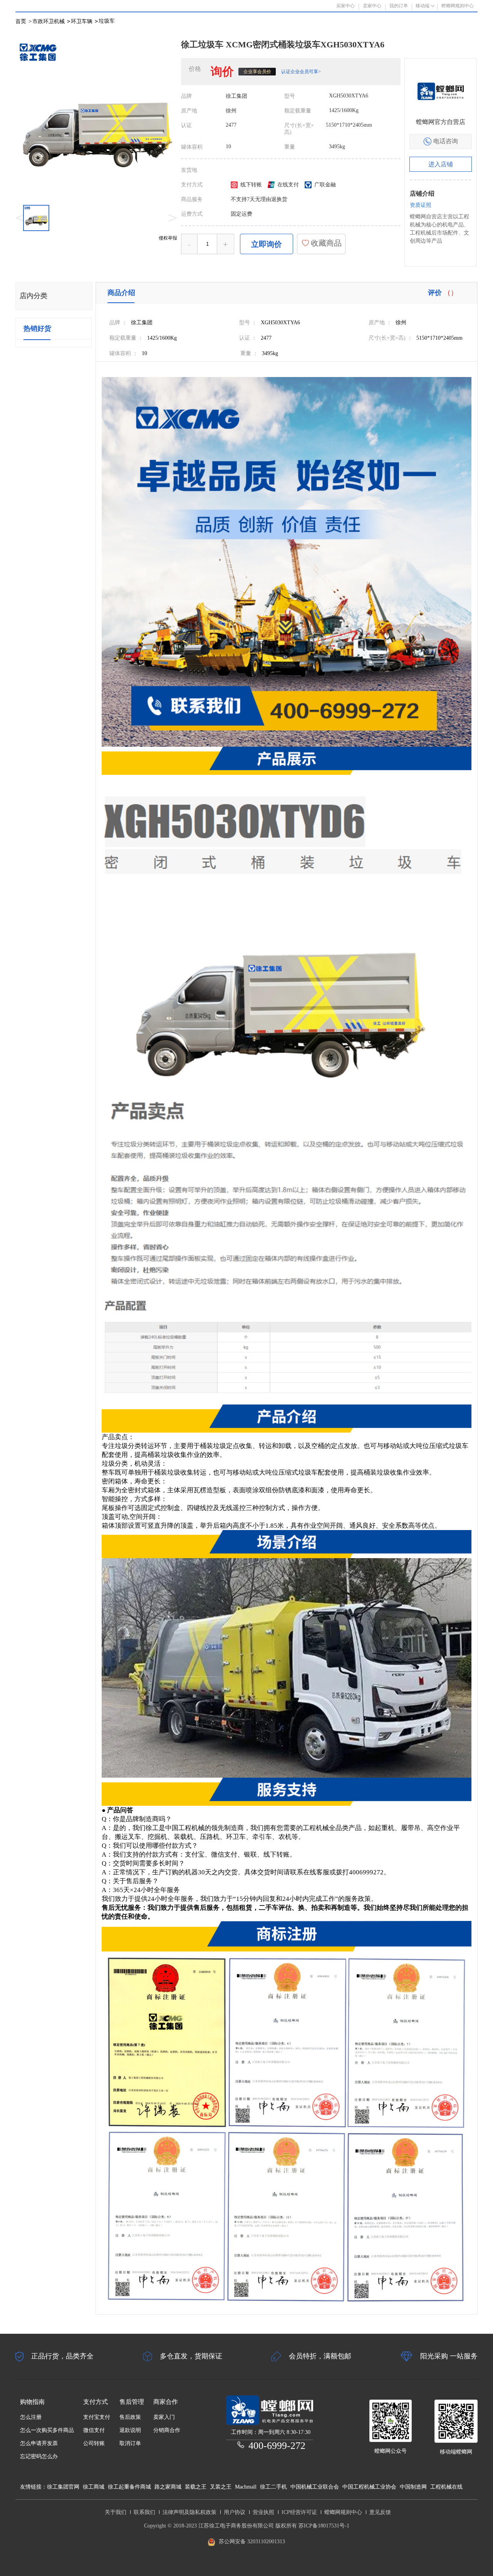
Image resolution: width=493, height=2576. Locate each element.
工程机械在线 (446, 2487)
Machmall (246, 2487)
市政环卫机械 (51, 21)
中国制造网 (413, 2487)
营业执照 (263, 2512)
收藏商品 (325, 243)
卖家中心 (372, 6)
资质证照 (421, 205)
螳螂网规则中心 (343, 2512)
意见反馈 (380, 2512)
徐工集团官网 (63, 2487)
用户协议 (235, 2512)
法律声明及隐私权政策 (189, 2512)
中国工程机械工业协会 (369, 2487)
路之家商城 (168, 2487)
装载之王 (196, 2487)
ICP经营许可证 (299, 2512)
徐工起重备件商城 (129, 2487)
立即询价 (267, 244)
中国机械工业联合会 (315, 2487)
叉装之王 (221, 2487)
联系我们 (144, 2512)
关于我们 (116, 2512)
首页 (21, 21)
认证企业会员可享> (301, 72)
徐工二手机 (273, 2487)
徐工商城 (94, 2487)
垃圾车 (107, 21)
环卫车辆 (84, 21)
